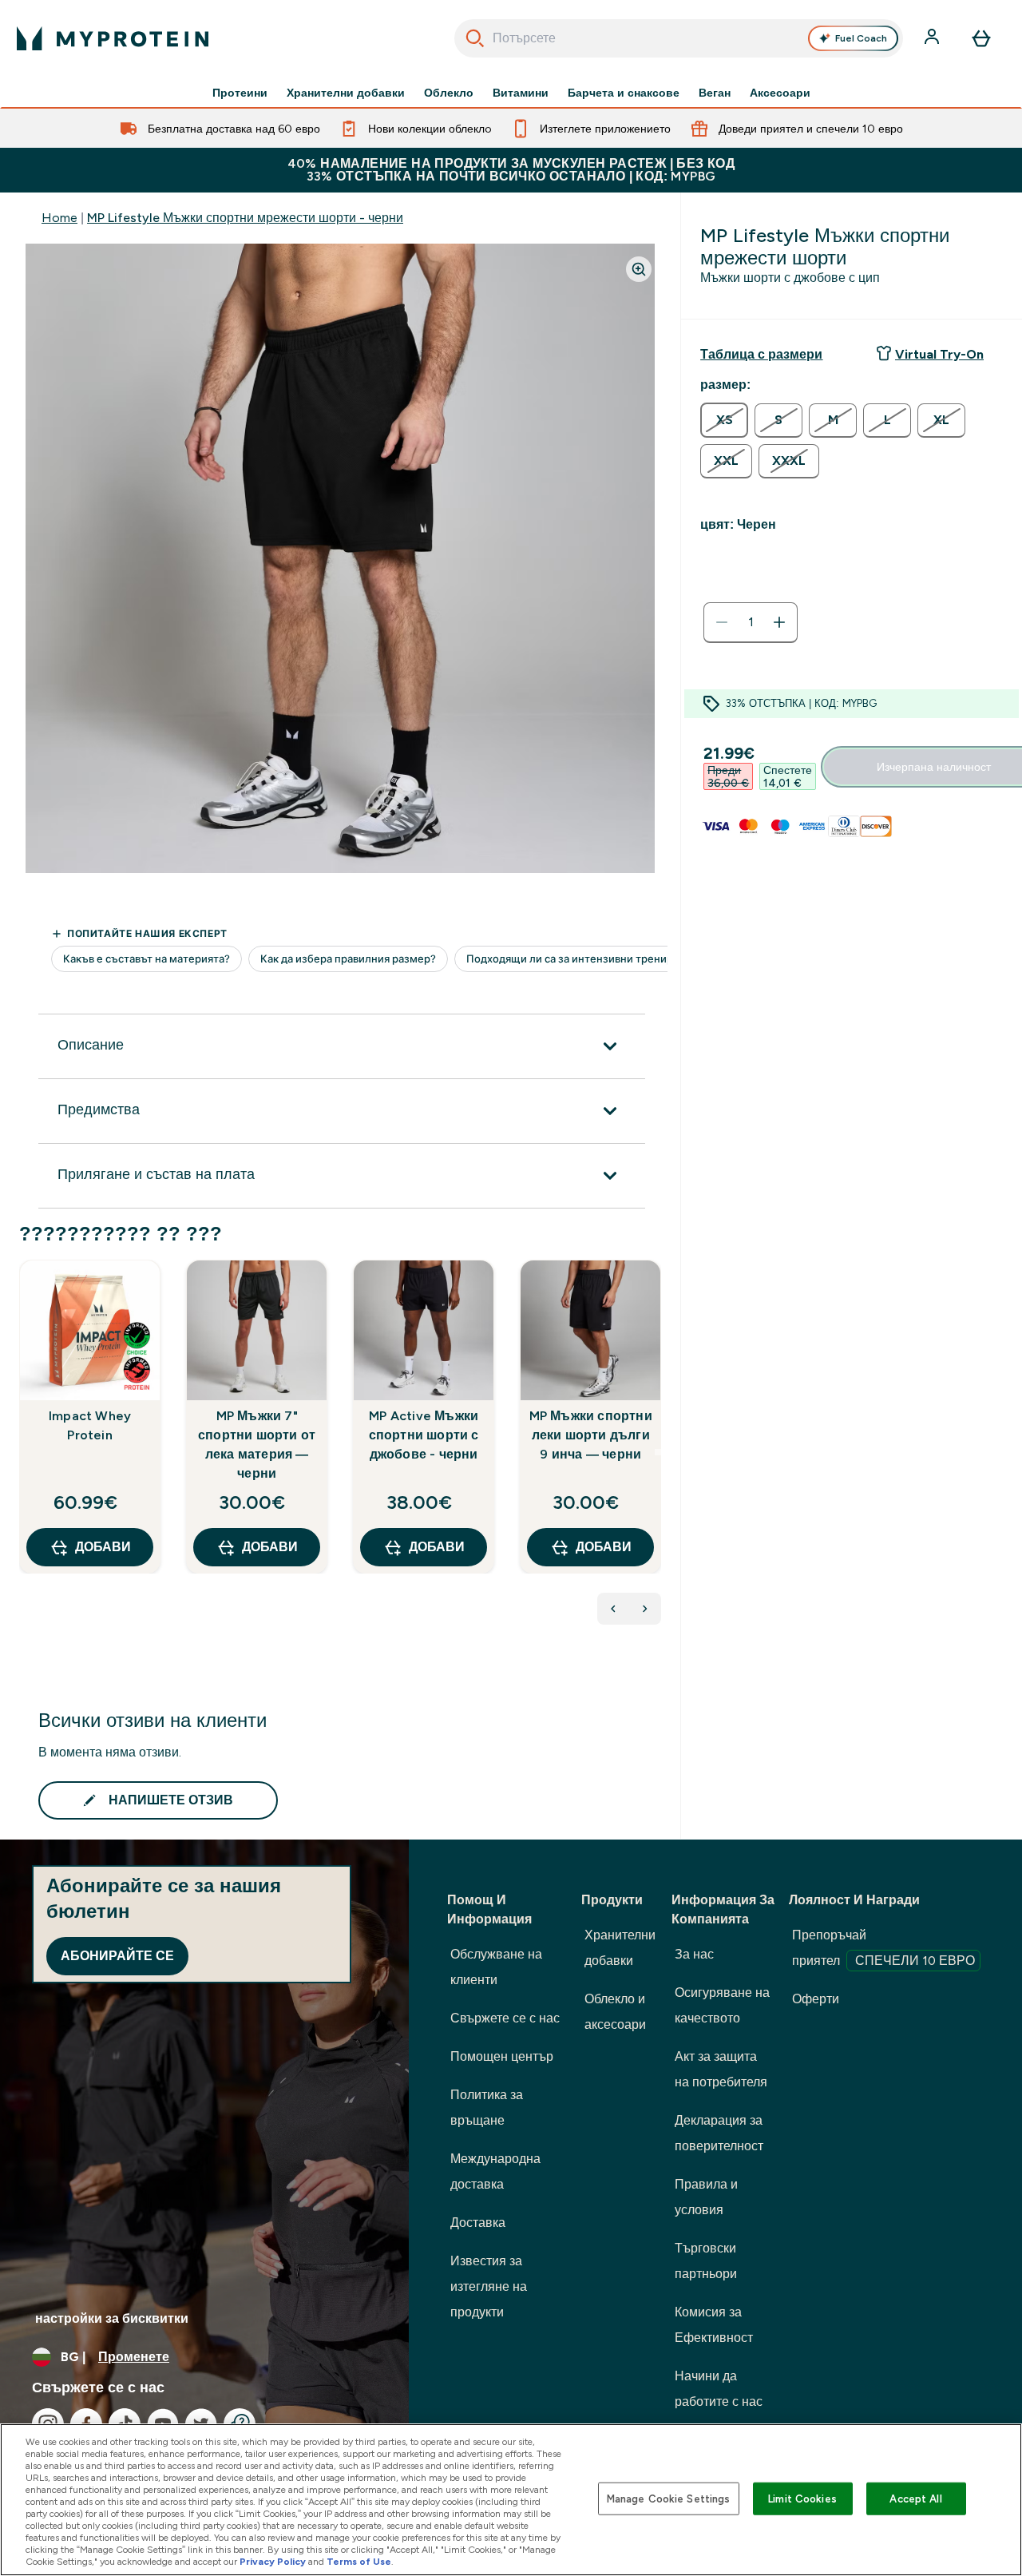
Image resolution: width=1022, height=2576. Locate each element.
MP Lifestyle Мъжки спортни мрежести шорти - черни (245, 218)
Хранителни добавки (346, 93)
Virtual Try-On (939, 354)
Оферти (816, 1999)
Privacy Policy (273, 2562)
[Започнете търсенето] (475, 38)
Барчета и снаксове (624, 93)
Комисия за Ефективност (714, 2325)
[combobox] (679, 38)
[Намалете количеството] (722, 622)
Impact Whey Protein (90, 1425)
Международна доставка (495, 2171)
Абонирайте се (117, 1956)
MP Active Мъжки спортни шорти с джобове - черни (424, 1435)
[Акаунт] (933, 38)
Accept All (915, 2498)
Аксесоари (780, 93)
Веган (715, 93)
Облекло (449, 93)
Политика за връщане (487, 2108)
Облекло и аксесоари (615, 2012)
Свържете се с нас (505, 2018)
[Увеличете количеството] (779, 622)
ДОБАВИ (103, 1547)
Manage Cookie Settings (669, 2498)
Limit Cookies (802, 2498)
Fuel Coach (861, 38)
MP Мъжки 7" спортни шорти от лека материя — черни (257, 1445)
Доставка (478, 2223)
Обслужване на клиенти (496, 1967)
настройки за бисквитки (112, 2318)
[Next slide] (658, 1452)
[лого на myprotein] (113, 38)
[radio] (724, 420)
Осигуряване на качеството (722, 2005)
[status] (751, 622)
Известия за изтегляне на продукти (489, 2286)
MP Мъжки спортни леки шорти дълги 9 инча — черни (591, 1435)
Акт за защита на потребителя (721, 2069)
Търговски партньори (706, 2261)
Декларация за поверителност (719, 2133)
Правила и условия (706, 2197)
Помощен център (502, 2056)
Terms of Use (359, 2562)
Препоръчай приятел (883, 1948)
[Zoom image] (639, 269)
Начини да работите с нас (719, 2389)
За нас (694, 1954)
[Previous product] (613, 1609)
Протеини (240, 93)
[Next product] (645, 1609)
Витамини (521, 93)
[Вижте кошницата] (981, 38)
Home (59, 218)
